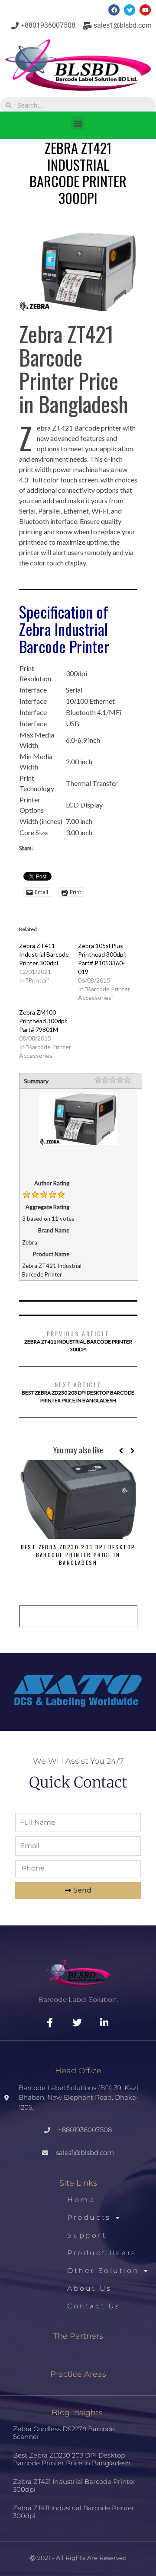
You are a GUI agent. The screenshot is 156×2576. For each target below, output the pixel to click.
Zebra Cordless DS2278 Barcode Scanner (64, 2433)
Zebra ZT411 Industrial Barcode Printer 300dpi (44, 954)
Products (89, 2217)
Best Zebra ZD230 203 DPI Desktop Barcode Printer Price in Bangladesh (78, 1392)
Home (81, 2200)
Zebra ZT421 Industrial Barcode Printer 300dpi (74, 2485)
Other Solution (103, 2271)
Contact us (94, 2306)
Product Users (102, 2253)
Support (87, 2235)
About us (89, 2288)
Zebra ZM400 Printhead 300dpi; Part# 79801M (43, 1021)
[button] (78, 123)
